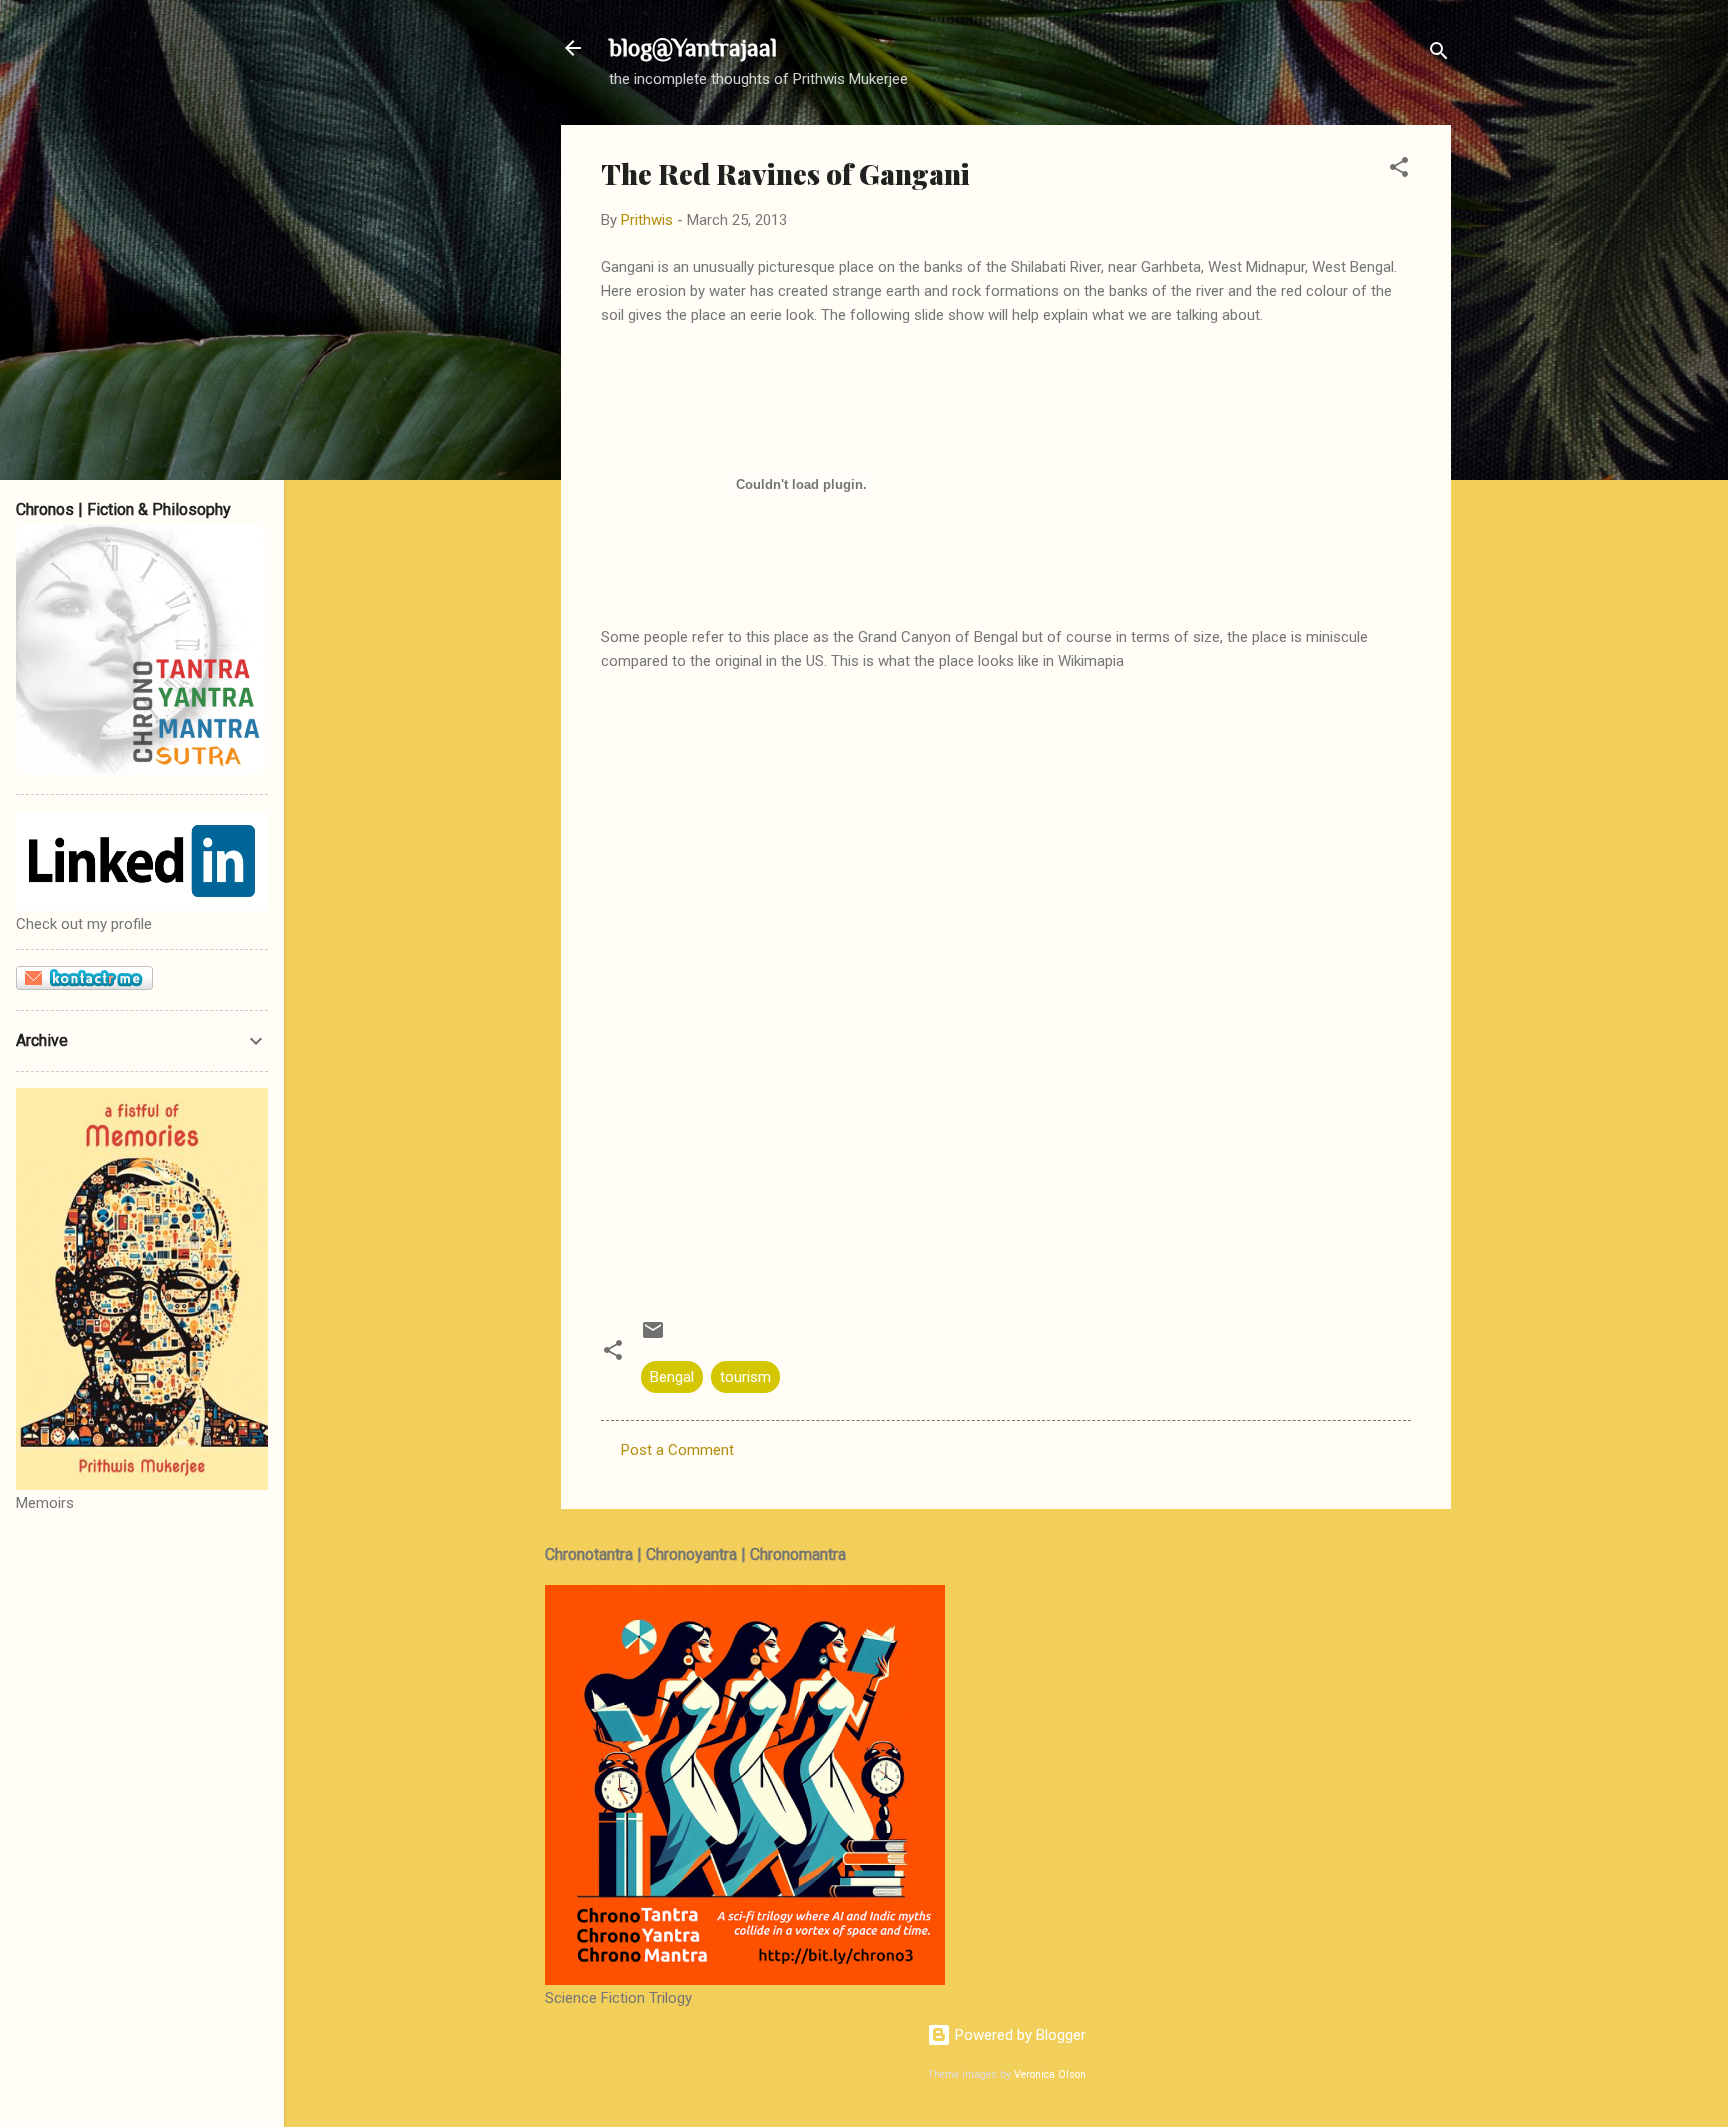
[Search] (1439, 54)
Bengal (672, 1377)
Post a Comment (677, 1450)
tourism (745, 1377)
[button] (1399, 170)
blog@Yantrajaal (693, 47)
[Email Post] (653, 1337)
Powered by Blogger (1018, 2035)
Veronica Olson (1050, 2074)
